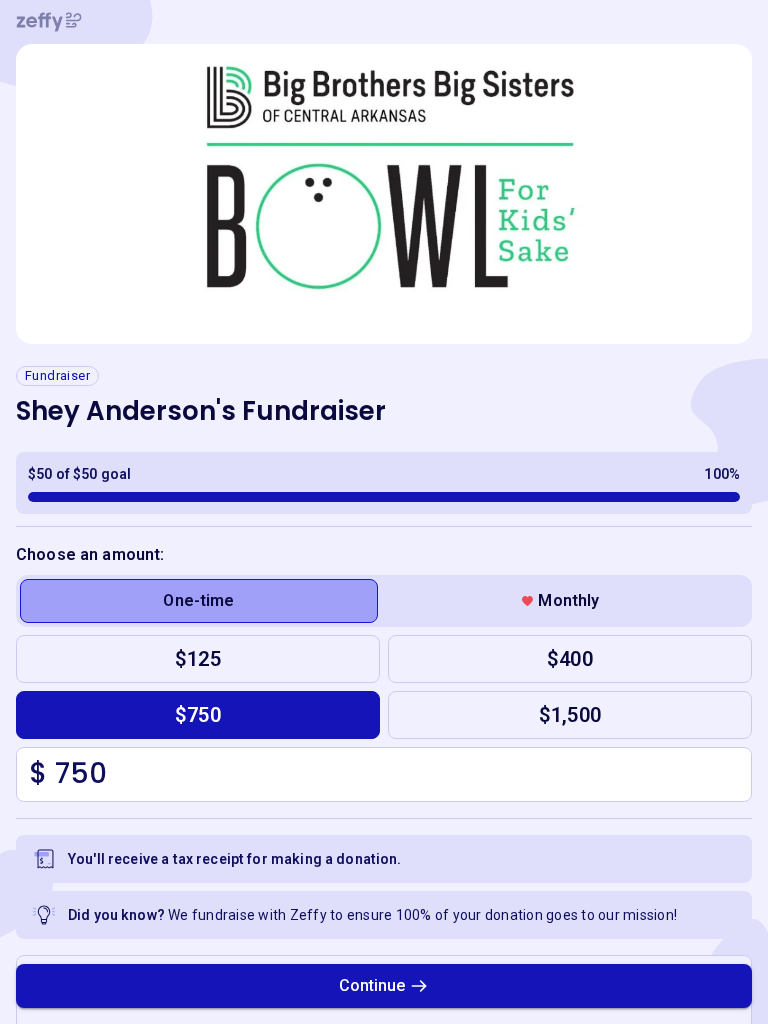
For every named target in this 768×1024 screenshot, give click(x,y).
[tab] (199, 601)
